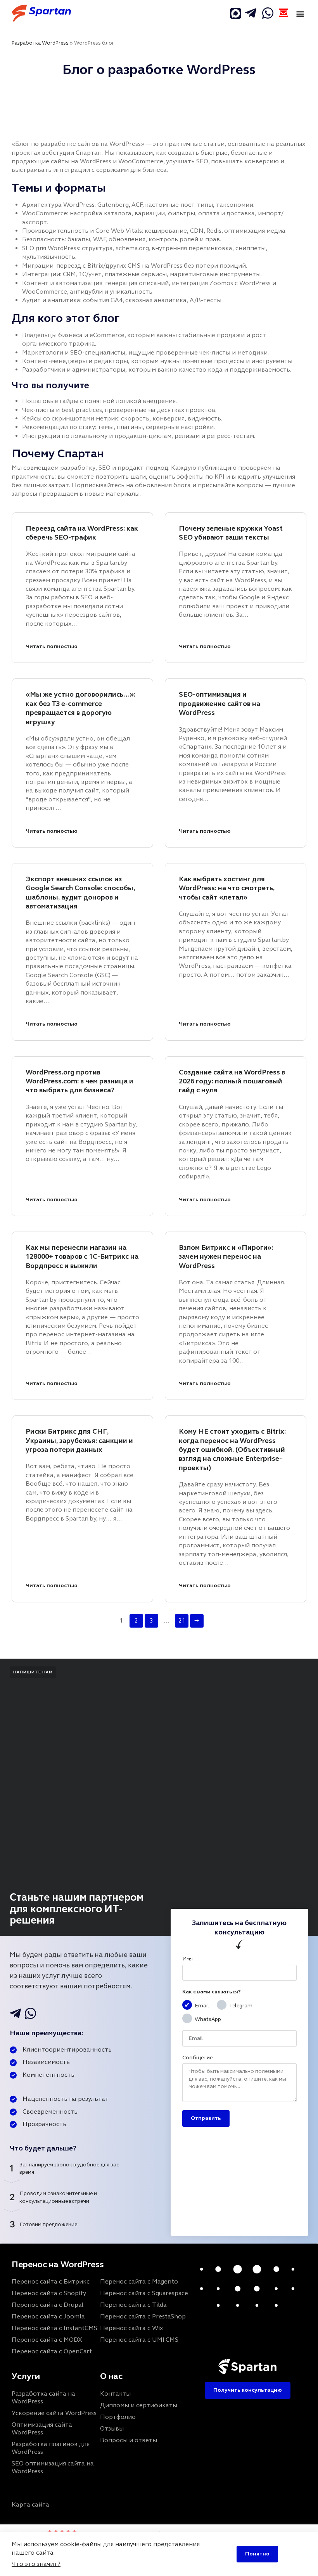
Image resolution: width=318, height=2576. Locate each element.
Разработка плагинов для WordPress (51, 2448)
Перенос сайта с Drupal (48, 2305)
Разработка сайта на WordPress (43, 2397)
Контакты (115, 2393)
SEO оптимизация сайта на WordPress (53, 2467)
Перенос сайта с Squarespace (144, 2293)
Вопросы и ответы (129, 2440)
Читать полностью (52, 646)
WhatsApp (208, 2019)
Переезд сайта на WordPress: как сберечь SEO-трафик (82, 533)
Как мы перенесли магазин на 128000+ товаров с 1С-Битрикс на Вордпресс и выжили (82, 1257)
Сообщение (197, 2058)
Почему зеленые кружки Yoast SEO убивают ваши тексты (231, 533)
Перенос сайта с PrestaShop (143, 2316)
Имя (188, 1959)
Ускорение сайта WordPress (54, 2413)
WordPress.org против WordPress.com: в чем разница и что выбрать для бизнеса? (79, 1081)
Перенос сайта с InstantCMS (54, 2328)
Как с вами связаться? (212, 1992)
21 (182, 1621)
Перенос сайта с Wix (131, 2328)
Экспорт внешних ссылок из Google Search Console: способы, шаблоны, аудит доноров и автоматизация (80, 893)
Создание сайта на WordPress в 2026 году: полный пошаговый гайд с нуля (232, 1081)
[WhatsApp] (268, 13)
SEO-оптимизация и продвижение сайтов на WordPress (219, 703)
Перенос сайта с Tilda (133, 2305)
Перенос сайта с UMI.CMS (139, 2340)
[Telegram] (236, 13)
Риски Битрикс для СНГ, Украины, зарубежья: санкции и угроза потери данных (79, 1440)
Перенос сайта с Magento (139, 2281)
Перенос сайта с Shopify (49, 2293)
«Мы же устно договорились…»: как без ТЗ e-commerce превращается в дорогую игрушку (80, 708)
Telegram (241, 2006)
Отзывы (112, 2428)
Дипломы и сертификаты (139, 2405)
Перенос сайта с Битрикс (51, 2281)
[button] (300, 13)
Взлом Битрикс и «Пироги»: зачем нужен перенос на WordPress (226, 1257)
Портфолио (118, 2417)
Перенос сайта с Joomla (48, 2316)
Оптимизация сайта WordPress (42, 2428)
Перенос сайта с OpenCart (52, 2351)
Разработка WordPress (40, 43)
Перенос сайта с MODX (47, 2340)
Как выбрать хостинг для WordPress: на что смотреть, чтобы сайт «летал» (227, 888)
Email (202, 2006)
